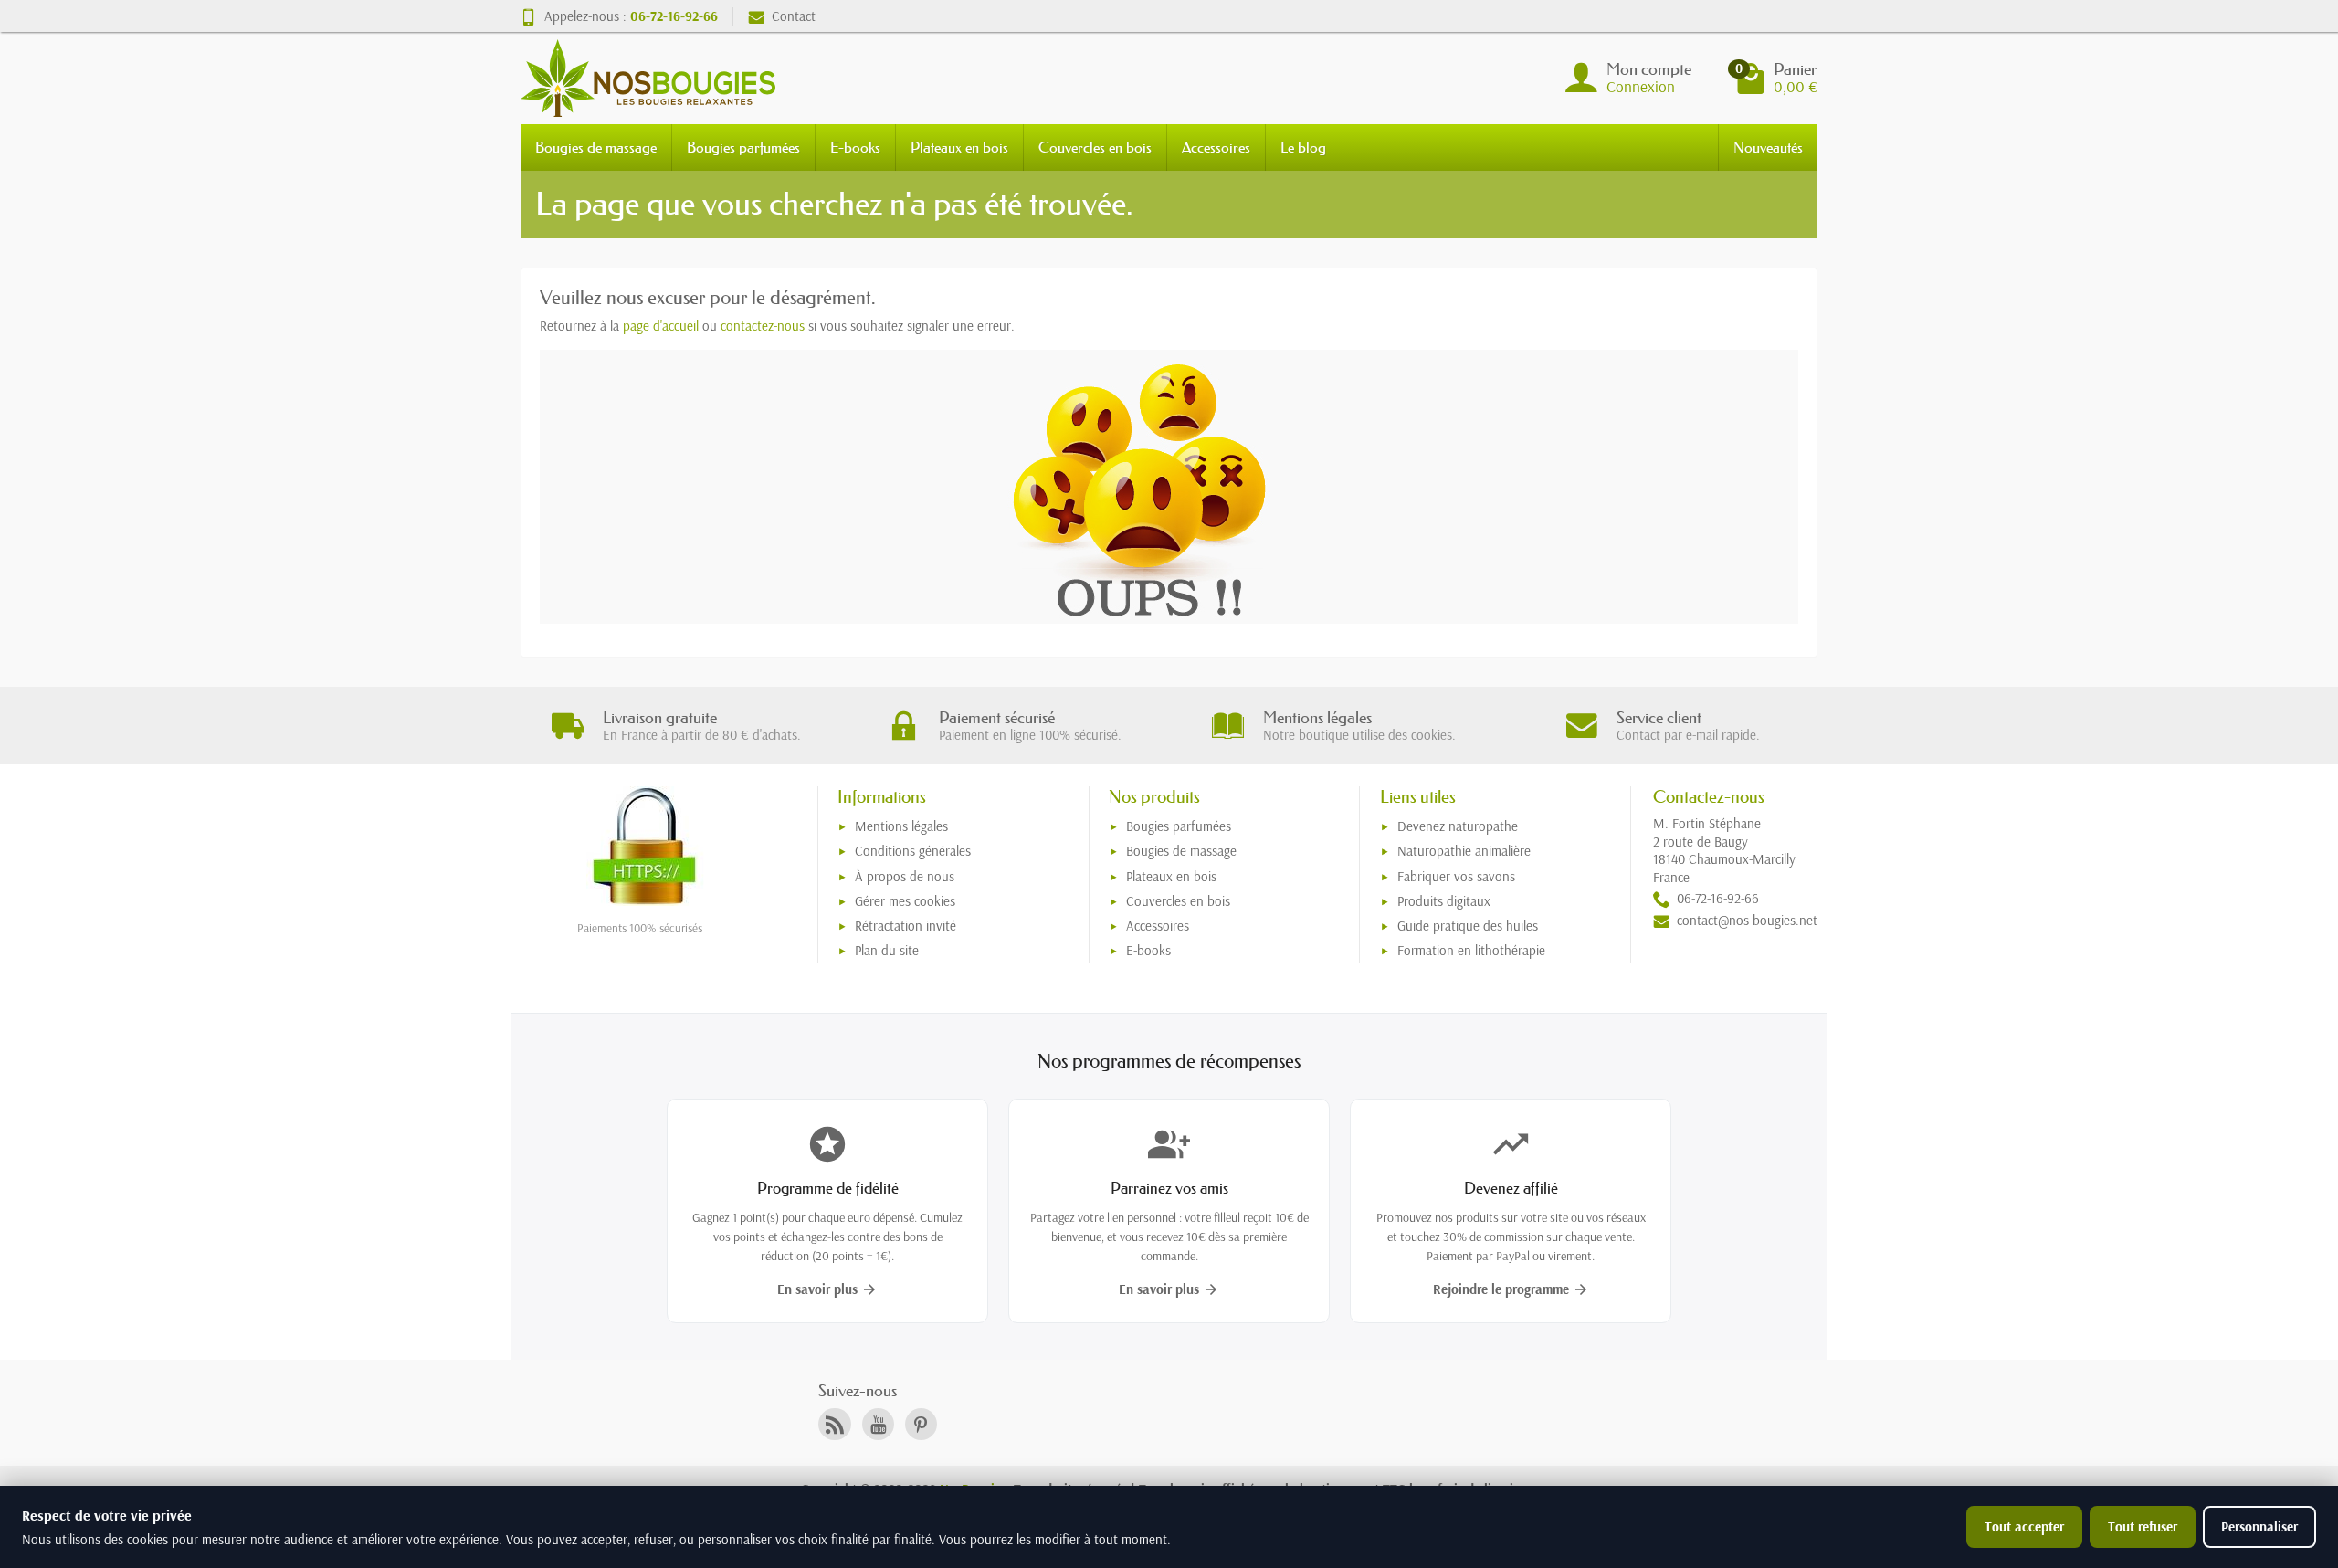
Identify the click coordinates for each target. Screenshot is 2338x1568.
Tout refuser (2143, 1526)
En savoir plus (827, 1289)
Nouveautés (1768, 147)
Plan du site (887, 950)
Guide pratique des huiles (1468, 926)
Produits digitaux (1444, 901)
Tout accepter (2024, 1526)
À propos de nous (905, 876)
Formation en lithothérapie (1471, 950)
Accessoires (1216, 147)
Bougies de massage (596, 147)
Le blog (1303, 147)
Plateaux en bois (959, 147)
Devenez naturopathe (1458, 826)
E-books (855, 147)
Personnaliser (2259, 1526)
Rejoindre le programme (1511, 1289)
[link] (834, 1424)
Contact (794, 16)
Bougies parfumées (743, 147)
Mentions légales (901, 826)
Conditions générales (913, 851)
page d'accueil (661, 326)
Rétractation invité (906, 926)
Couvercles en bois (1095, 147)
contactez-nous (763, 326)
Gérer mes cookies (905, 901)
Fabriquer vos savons (1456, 876)
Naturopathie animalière (1464, 851)
